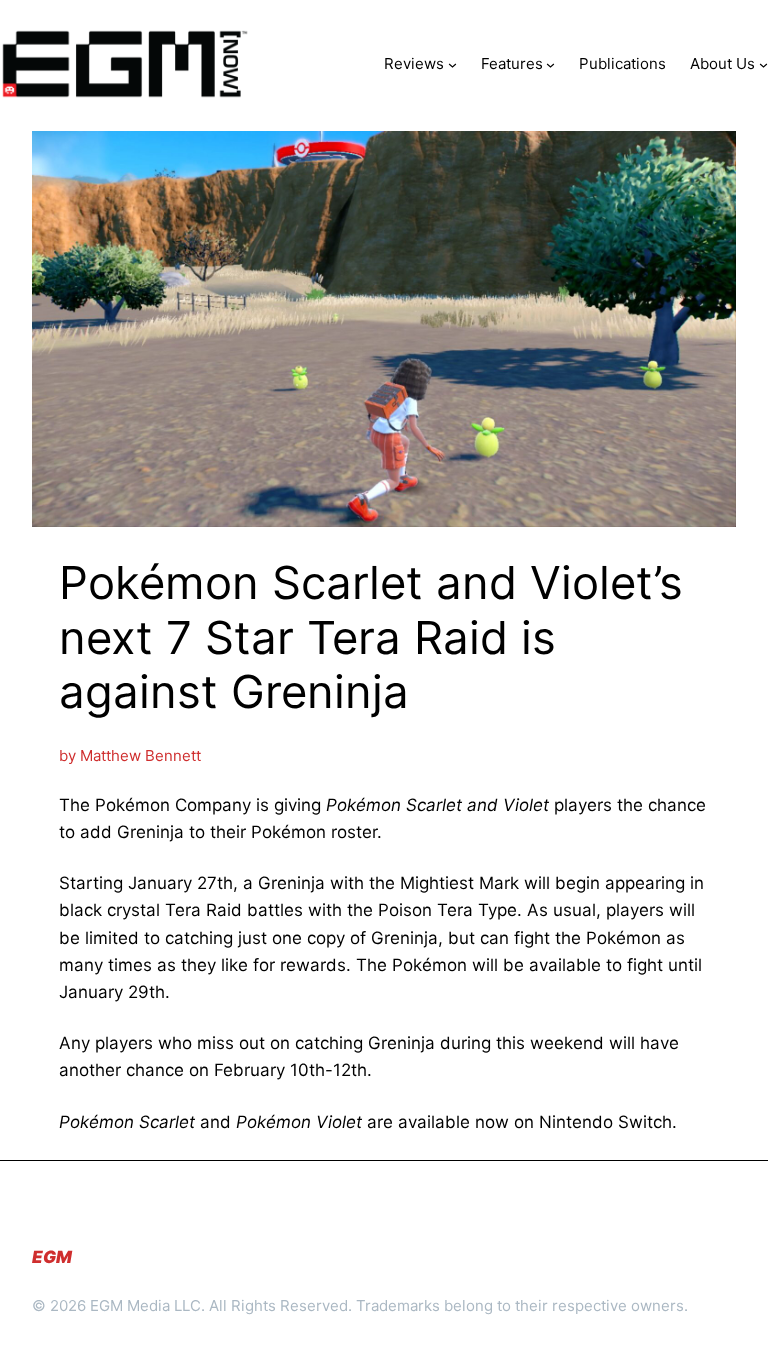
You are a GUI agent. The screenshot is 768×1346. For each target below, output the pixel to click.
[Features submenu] (550, 63)
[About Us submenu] (763, 63)
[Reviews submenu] (452, 63)
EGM (52, 1257)
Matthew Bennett (140, 755)
